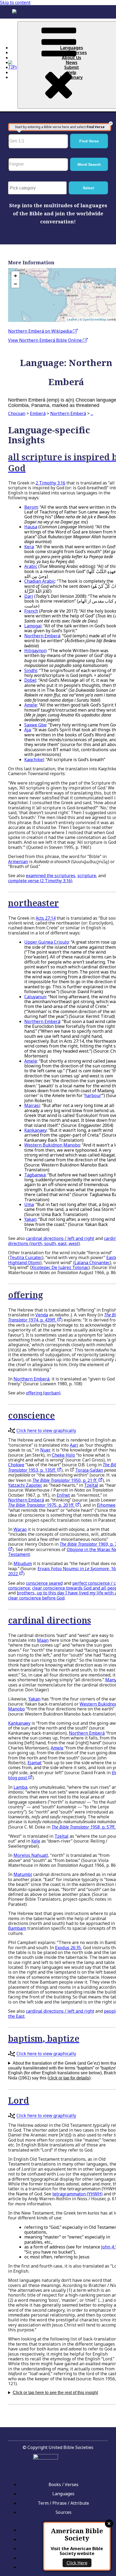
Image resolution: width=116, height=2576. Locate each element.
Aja (28, 730)
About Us (71, 58)
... (92, 413)
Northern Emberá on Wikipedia (40, 331)
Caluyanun (35, 997)
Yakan (30, 1219)
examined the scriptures (51, 876)
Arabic (31, 566)
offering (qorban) (43, 1393)
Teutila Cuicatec (26, 1257)
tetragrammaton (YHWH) (77, 2194)
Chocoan (17, 413)
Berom (31, 507)
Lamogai (33, 626)
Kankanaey (35, 1130)
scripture (87, 876)
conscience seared (44, 1583)
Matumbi (23, 1874)
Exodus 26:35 (68, 1948)
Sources (64, 2512)
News (72, 62)
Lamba (20, 1787)
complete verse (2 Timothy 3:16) (40, 881)
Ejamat (35, 1763)
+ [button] (16, 275)
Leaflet (72, 319)
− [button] (16, 284)
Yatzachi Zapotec (25, 1485)
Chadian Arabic (40, 581)
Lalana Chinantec (92, 1263)
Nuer (45, 1450)
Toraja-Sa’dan (89, 1470)
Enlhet (63, 1495)
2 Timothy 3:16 (50, 483)
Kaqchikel (34, 760)
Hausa (31, 527)
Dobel (30, 680)
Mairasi (32, 1105)
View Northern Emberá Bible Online (45, 340)
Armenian (18, 862)
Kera (29, 547)
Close (109, 2524)
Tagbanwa (35, 1175)
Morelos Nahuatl (31, 1855)
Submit (72, 67)
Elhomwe (106, 1505)
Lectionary (71, 77)
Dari (29, 596)
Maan (43, 1640)
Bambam (17, 1928)
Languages (72, 48)
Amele (31, 705)
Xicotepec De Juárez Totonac (60, 1267)
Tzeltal (91, 1485)
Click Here (77, 2563)
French (31, 611)
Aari (74, 1445)
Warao (20, 1529)
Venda (42, 1315)
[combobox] (37, 188)
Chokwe (16, 1465)
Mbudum (23, 1563)
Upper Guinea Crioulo (47, 942)
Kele (36, 1841)
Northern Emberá (68, 413)
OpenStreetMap (94, 319)
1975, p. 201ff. (42, 1505)
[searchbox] (39, 188)
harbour (93, 1095)
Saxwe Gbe (35, 725)
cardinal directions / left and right (60, 1238)
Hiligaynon (35, 651)
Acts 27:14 (46, 918)
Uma (29, 1204)
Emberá (38, 413)
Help (71, 72)
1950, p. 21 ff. (65, 1480)
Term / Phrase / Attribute (63, 2503)
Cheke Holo (63, 1455)
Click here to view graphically (46, 1431)
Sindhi (31, 670)
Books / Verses (71, 52)
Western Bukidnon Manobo (52, 1145)
